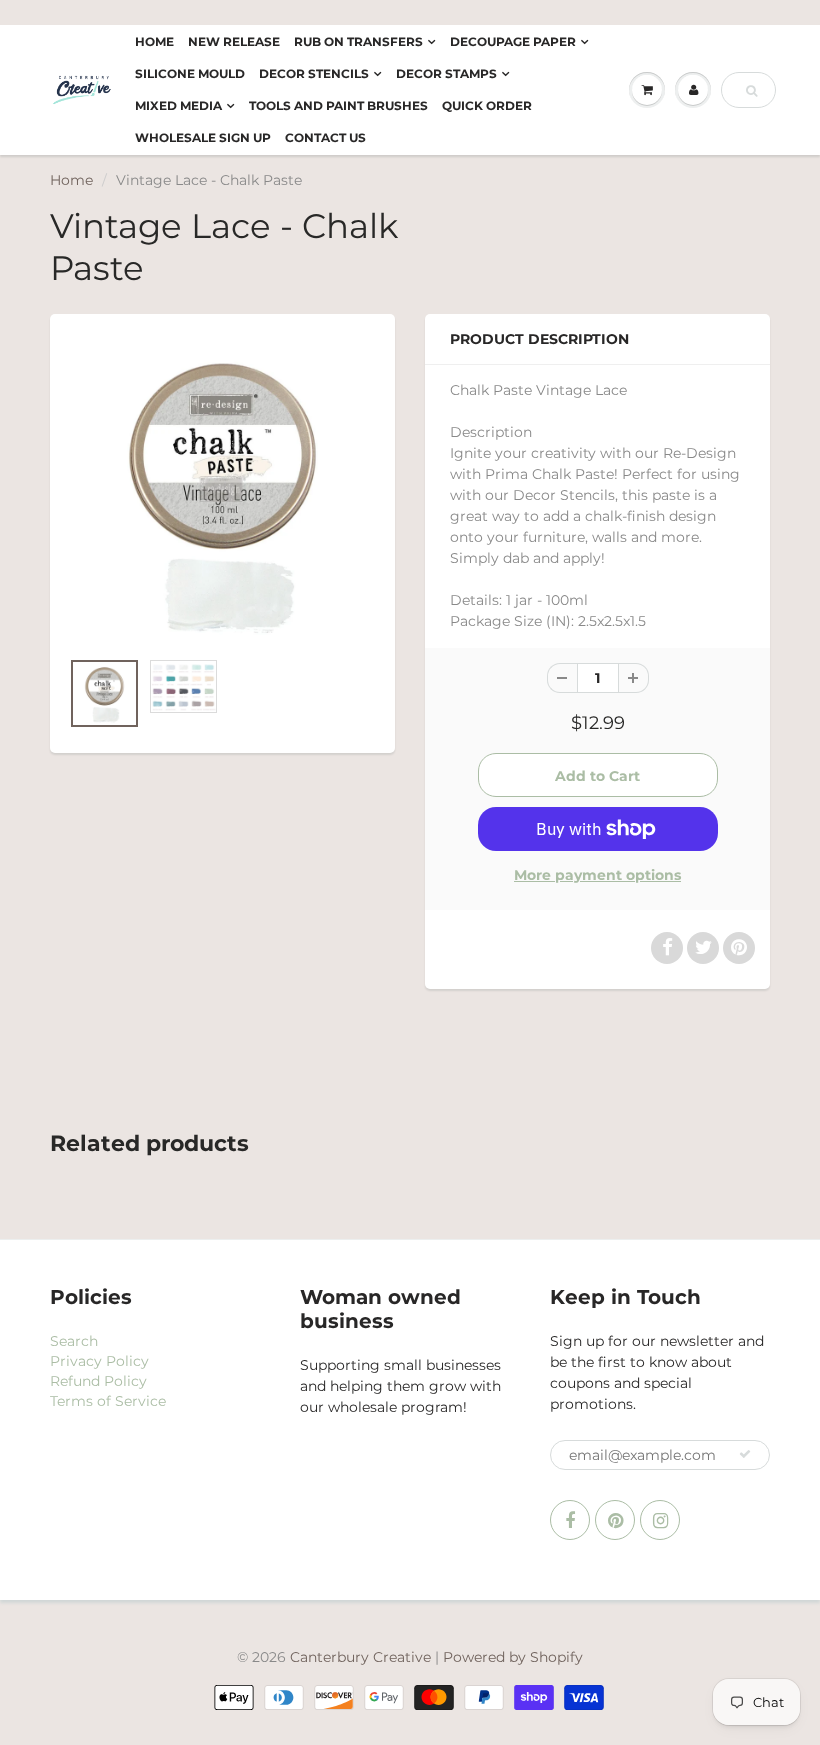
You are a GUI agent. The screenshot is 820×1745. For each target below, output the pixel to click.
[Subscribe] (745, 1454)
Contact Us (325, 137)
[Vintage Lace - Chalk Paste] (222, 491)
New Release (234, 41)
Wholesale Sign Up (203, 137)
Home (154, 41)
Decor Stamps (446, 73)
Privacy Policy (99, 1361)
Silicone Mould (190, 73)
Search (74, 1341)
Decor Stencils (314, 73)
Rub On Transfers (358, 41)
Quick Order (487, 105)
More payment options (597, 875)
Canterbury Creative (362, 1657)
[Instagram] (660, 1520)
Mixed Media (178, 105)
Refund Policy (98, 1381)
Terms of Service (108, 1401)
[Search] (751, 91)
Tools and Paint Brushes (338, 105)
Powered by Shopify (513, 1657)
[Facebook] (570, 1520)
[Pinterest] (615, 1520)
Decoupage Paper (513, 41)
